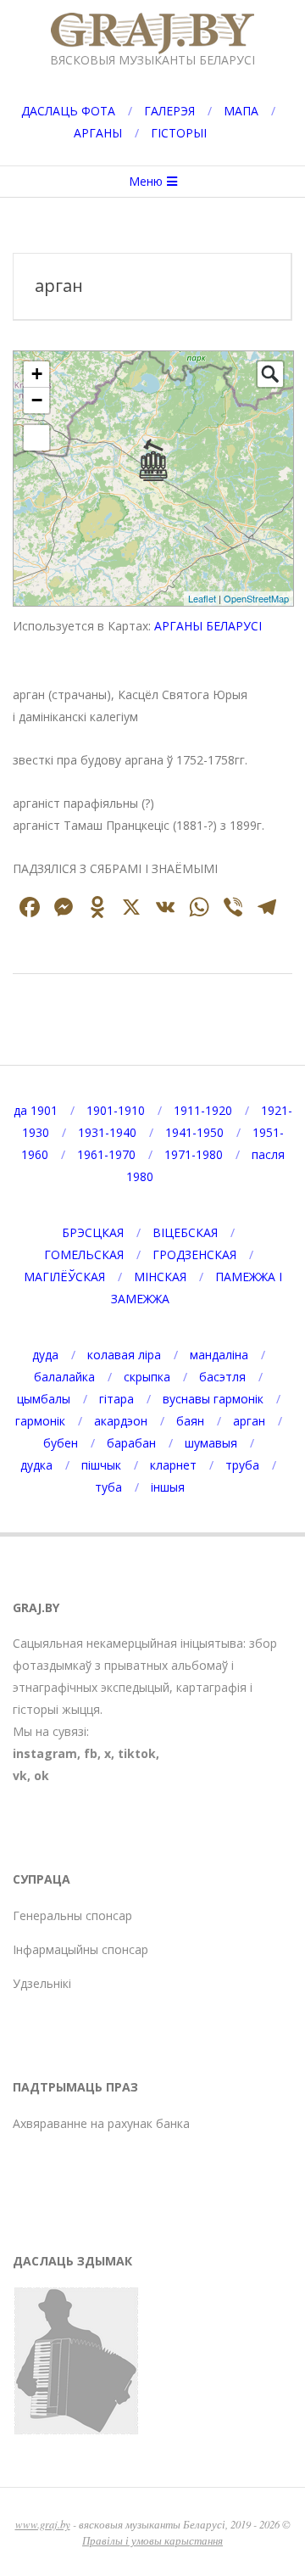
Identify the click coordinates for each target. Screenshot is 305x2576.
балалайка (64, 1377)
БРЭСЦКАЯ (93, 1232)
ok (42, 1775)
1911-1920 (203, 1110)
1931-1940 (107, 1132)
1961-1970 (106, 1154)
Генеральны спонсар (72, 1915)
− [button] (37, 400)
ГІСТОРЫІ (179, 133)
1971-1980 (194, 1154)
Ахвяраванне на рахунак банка (101, 2123)
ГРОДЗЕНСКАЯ (194, 1254)
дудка (36, 1465)
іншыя (168, 1487)
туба (108, 1487)
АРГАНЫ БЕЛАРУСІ (208, 626)
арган (249, 1421)
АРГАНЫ (98, 133)
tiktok (137, 1753)
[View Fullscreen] (36, 438)
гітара (116, 1399)
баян (190, 1421)
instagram (45, 1753)
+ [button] (37, 374)
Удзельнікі (42, 1983)
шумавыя (211, 1443)
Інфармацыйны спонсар (80, 1949)
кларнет (173, 1465)
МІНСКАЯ (160, 1277)
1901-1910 (116, 1110)
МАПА (241, 111)
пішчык (101, 1465)
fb (91, 1753)
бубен (61, 1443)
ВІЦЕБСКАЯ (185, 1232)
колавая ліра (124, 1355)
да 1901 (36, 1110)
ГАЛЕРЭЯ (169, 111)
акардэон (121, 1421)
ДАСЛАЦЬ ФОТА (68, 111)
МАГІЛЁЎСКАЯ (64, 1277)
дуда (45, 1355)
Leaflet (202, 598)
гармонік (40, 1421)
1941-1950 (194, 1132)
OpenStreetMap (256, 598)
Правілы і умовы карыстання (152, 2540)
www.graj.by (43, 2524)
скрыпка (147, 1377)
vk (20, 1775)
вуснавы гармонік (213, 1399)
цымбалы (44, 1399)
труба (242, 1465)
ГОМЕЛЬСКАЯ (84, 1254)
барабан (131, 1443)
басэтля (222, 1377)
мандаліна (219, 1355)
